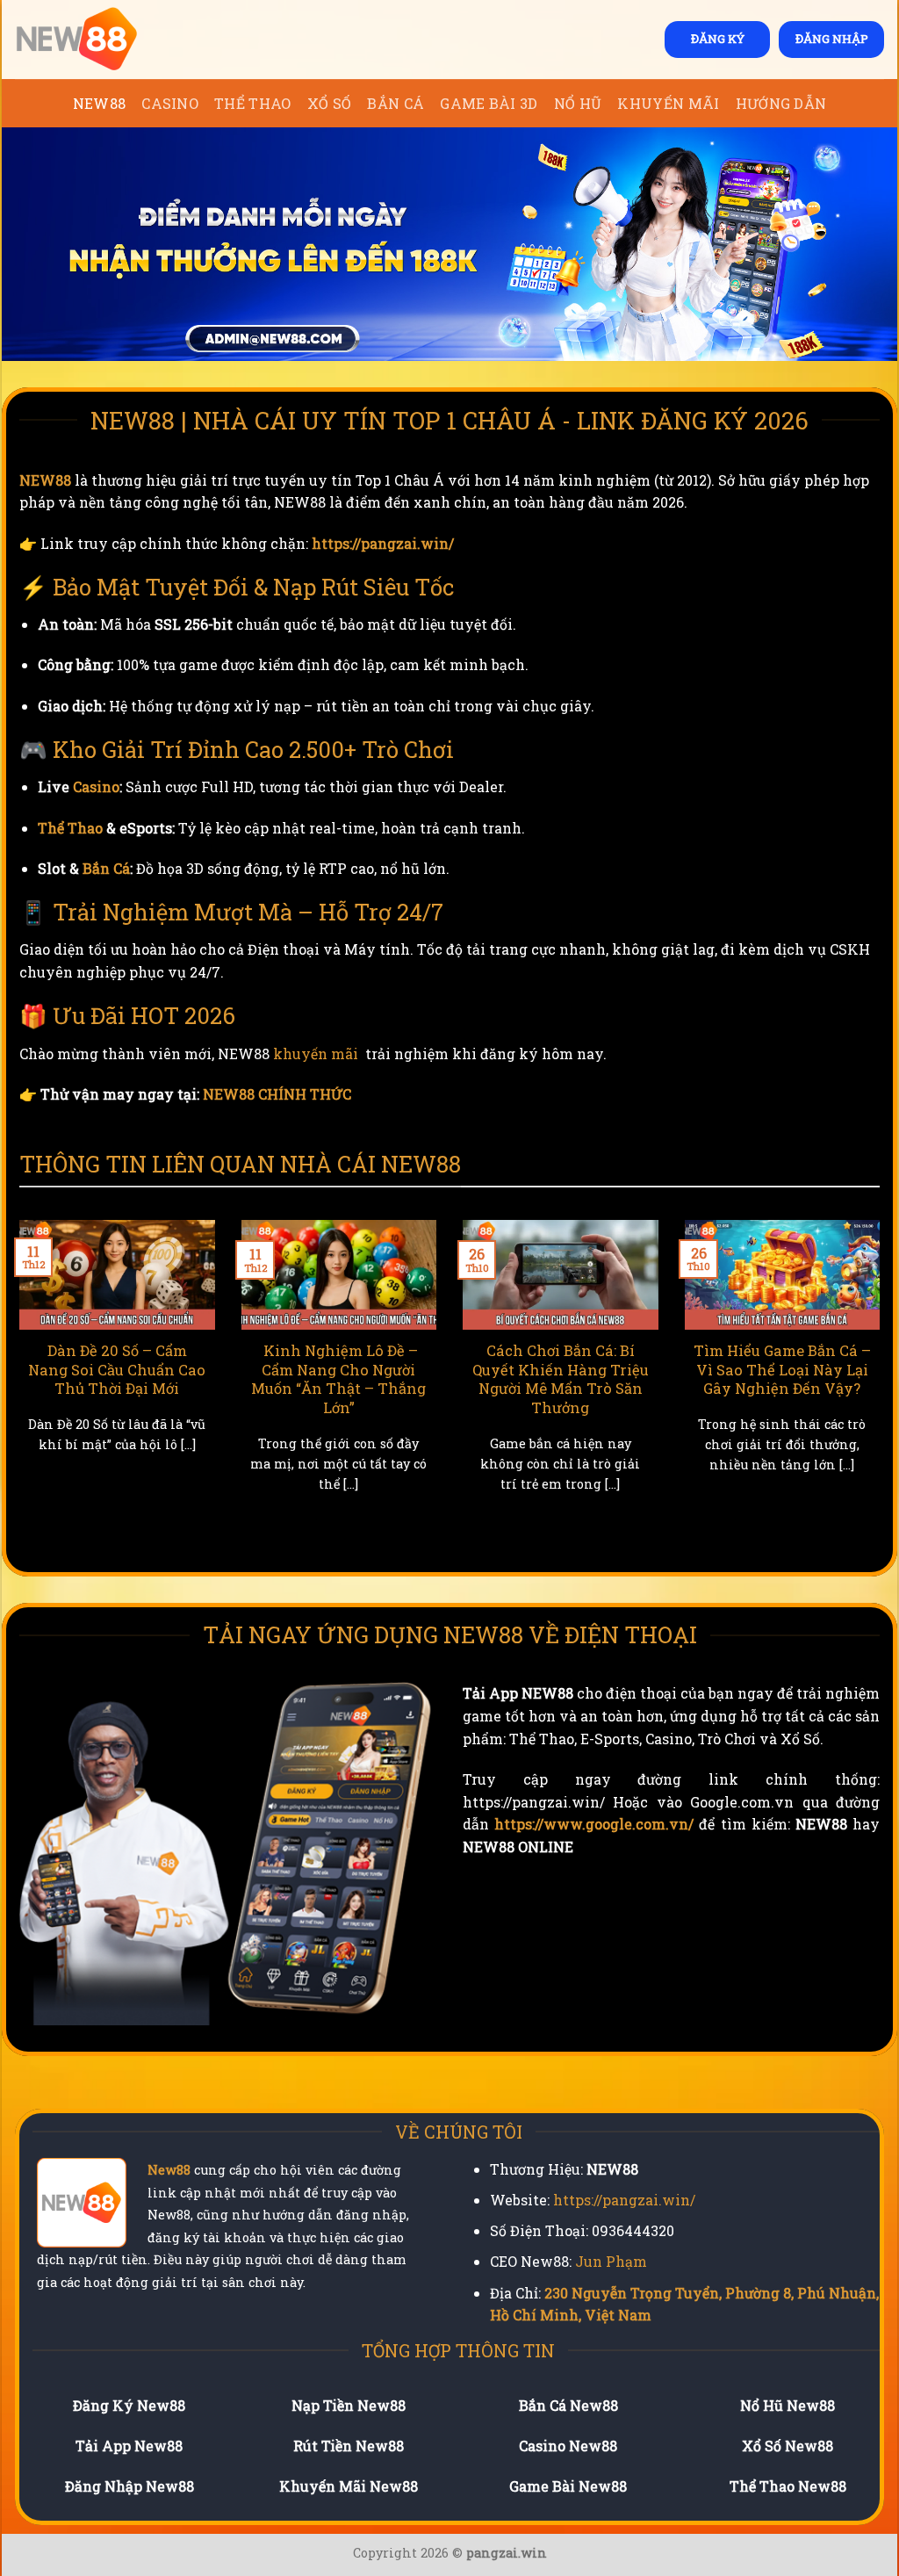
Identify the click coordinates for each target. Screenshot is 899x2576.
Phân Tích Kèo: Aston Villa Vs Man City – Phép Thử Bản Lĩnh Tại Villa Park (796, 1379)
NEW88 (100, 103)
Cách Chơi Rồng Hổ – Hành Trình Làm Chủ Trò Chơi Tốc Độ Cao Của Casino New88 (352, 1379)
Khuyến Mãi (668, 103)
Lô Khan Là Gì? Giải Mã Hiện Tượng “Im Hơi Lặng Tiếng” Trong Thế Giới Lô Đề (131, 1379)
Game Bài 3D (489, 103)
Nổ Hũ (578, 103)
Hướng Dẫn (781, 103)
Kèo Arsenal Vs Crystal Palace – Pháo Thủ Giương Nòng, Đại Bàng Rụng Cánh (574, 1379)
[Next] (883, 1388)
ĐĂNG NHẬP (832, 39)
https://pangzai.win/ (383, 543)
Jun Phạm (611, 2261)
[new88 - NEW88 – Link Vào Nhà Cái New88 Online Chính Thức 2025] (103, 40)
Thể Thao (253, 103)
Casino (170, 103)
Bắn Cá (396, 103)
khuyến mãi (316, 1053)
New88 (169, 2170)
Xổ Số (330, 103)
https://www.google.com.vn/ (594, 1824)
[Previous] (16, 1388)
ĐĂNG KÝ (718, 39)
